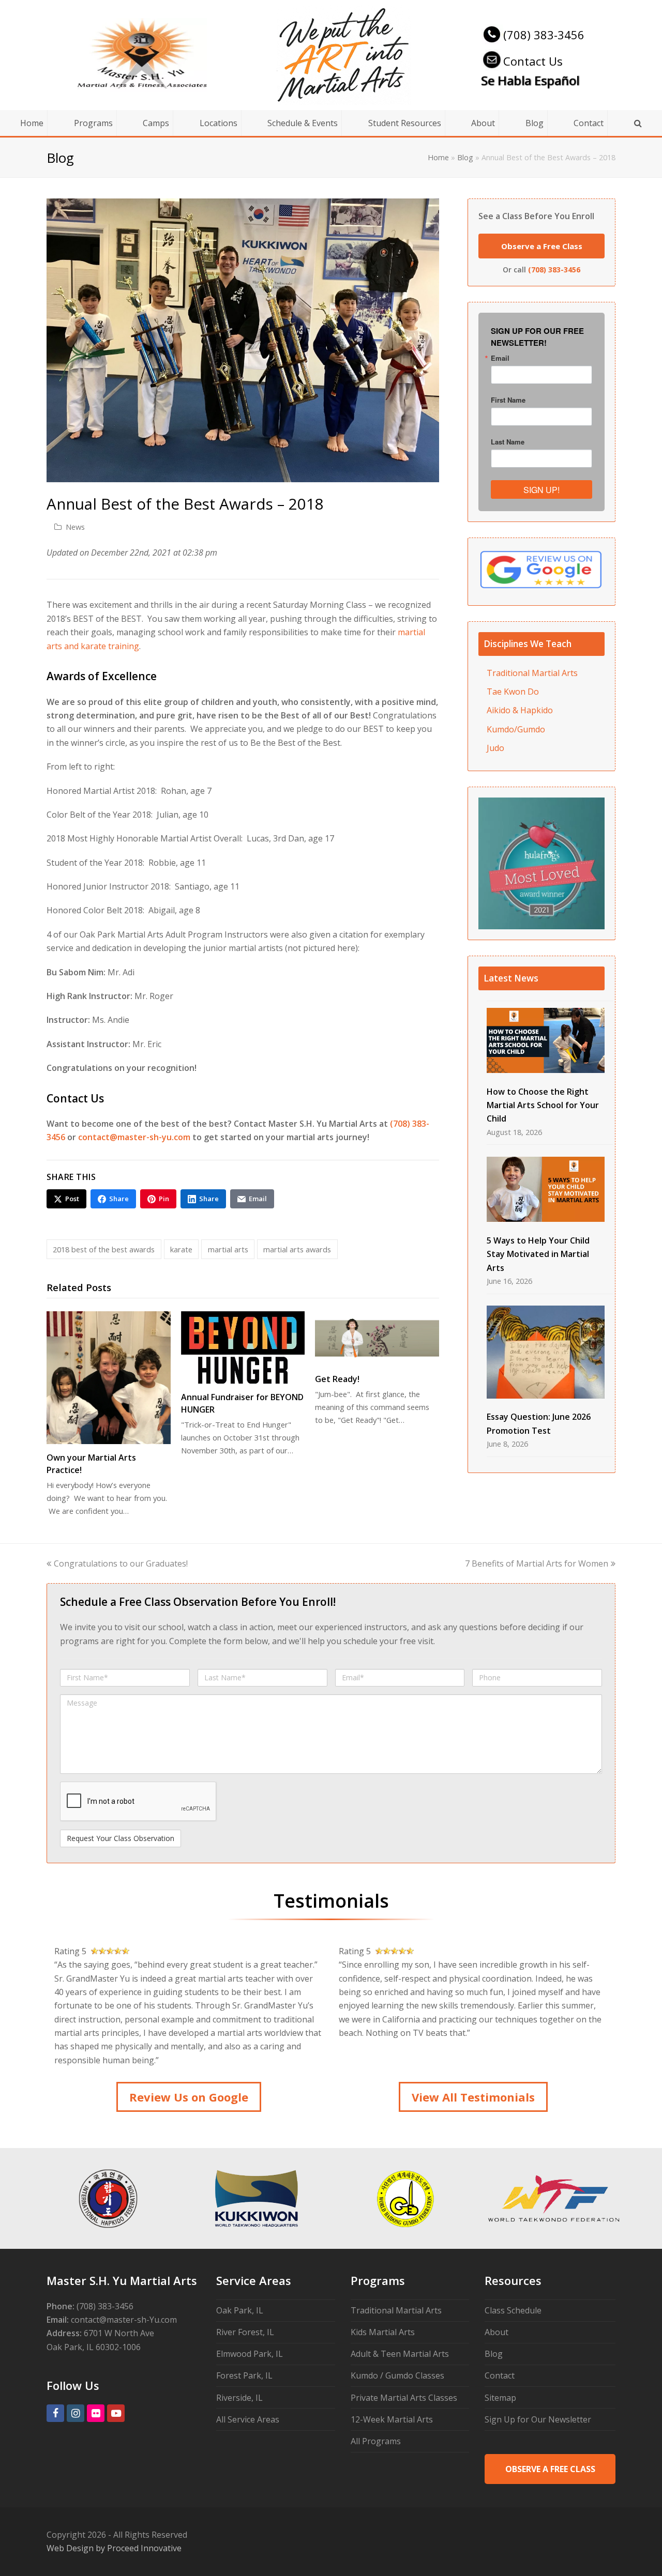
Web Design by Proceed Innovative (114, 2548)
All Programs (376, 2441)
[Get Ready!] (377, 1338)
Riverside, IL (239, 2398)
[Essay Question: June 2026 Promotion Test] (546, 1352)
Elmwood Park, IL (250, 2354)
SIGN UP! (541, 490)
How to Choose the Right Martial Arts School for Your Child (543, 1105)
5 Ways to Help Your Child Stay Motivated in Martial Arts (538, 1254)
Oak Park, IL (240, 2310)
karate (181, 1249)
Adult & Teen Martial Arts (400, 2354)
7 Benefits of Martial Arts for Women (537, 1563)
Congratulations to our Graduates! (121, 1563)
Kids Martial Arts (383, 2332)
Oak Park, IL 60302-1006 (94, 2347)
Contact (500, 2375)
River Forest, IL (245, 2332)
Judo (495, 748)
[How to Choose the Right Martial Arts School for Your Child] (546, 1041)
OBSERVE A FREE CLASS (550, 2469)
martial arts (228, 1249)
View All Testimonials (473, 2097)
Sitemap (500, 2398)
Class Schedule (513, 2310)
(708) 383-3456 (544, 35)
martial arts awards (297, 1249)
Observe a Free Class (542, 246)
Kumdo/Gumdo (516, 729)
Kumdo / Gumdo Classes (397, 2375)
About (496, 2332)
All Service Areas (248, 2419)
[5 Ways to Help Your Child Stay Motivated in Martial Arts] (546, 1190)
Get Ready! (337, 1379)
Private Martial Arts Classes (404, 2398)
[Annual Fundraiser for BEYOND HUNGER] (243, 1347)
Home (438, 157)
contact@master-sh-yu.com (134, 1137)
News (75, 527)
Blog (465, 157)
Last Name (508, 442)
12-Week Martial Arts (392, 2419)
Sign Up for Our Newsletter (538, 2419)
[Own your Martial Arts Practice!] (109, 1378)
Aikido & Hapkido (520, 710)
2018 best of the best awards (104, 1249)
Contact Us (533, 61)
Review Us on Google (189, 2097)
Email (500, 358)
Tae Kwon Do (513, 692)
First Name (508, 400)
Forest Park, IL (244, 2375)
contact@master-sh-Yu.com (124, 2320)
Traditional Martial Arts (532, 673)
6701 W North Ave (119, 2333)
